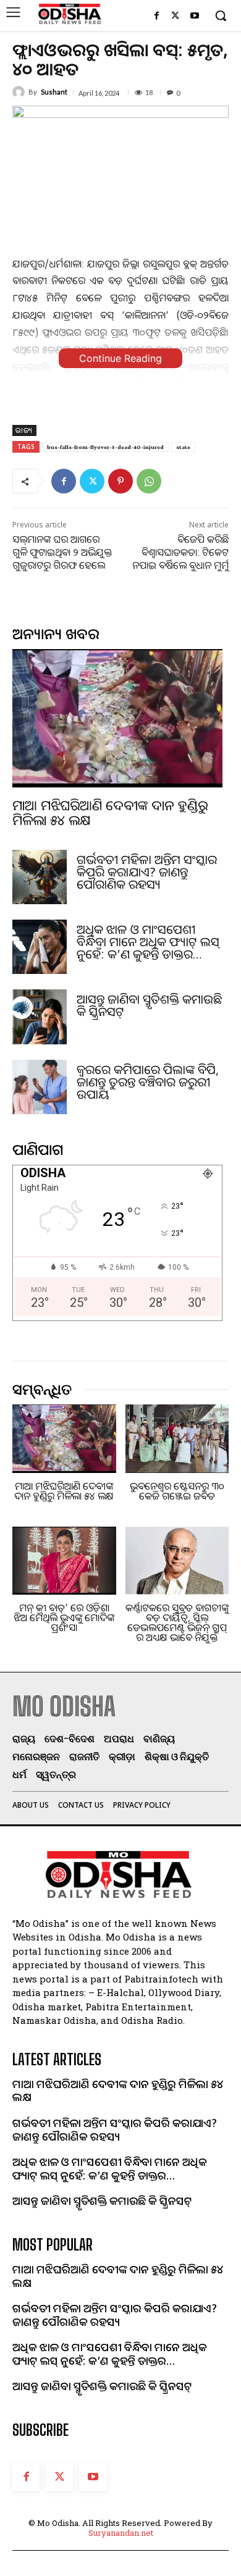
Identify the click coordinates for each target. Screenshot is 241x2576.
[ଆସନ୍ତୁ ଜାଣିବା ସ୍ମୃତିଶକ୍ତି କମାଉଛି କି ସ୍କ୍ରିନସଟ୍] (40, 1017)
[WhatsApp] (149, 481)
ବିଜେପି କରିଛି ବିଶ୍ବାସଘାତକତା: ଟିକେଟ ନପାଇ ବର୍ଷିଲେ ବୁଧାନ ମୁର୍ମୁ (180, 552)
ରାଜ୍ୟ (24, 430)
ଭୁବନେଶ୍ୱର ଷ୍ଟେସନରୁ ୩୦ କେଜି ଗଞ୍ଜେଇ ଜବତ (177, 1491)
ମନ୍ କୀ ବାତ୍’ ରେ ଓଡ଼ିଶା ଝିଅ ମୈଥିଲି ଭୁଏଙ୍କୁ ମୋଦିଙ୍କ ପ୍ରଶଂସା (64, 1617)
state (183, 447)
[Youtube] (194, 16)
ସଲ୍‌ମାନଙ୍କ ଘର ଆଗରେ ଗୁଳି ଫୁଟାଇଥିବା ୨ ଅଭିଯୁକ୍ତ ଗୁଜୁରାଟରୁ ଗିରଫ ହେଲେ (62, 552)
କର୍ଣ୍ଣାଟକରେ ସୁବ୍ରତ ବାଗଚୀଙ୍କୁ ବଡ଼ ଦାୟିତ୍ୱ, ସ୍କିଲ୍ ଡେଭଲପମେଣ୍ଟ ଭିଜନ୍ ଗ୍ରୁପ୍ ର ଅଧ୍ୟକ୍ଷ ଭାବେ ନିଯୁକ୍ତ (177, 1622)
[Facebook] (157, 16)
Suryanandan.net (121, 2533)
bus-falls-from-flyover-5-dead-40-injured (105, 447)
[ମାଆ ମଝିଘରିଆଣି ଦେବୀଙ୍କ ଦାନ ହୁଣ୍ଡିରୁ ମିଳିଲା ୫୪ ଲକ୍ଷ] (117, 718)
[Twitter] (175, 16)
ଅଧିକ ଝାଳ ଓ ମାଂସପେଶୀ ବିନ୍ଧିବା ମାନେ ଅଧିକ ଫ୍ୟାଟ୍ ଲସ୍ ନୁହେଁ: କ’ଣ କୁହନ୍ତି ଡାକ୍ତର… (148, 942)
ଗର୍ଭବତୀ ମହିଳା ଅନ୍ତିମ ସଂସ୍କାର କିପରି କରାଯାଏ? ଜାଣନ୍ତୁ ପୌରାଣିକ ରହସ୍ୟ (147, 872)
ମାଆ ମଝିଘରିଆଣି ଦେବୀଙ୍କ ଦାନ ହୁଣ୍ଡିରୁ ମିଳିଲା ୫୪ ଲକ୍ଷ (110, 812)
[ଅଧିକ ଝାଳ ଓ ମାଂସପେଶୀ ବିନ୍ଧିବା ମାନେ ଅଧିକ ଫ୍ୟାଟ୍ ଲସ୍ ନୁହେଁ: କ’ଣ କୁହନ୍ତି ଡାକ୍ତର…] (40, 947)
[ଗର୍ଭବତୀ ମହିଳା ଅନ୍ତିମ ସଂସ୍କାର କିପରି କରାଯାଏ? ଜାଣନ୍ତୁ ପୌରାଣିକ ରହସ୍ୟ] (40, 877)
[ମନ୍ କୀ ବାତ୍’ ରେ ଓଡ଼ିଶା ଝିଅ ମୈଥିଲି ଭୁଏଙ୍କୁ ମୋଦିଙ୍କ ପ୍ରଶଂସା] (64, 1561)
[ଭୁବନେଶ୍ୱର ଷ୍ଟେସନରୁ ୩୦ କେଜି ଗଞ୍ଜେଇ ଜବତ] (177, 1439)
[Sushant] (20, 92)
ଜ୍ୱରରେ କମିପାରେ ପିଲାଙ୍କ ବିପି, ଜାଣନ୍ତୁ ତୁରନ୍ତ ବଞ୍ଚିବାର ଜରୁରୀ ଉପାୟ (148, 1082)
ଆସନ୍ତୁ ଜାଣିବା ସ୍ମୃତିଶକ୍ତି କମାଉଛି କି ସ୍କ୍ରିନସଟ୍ (149, 1005)
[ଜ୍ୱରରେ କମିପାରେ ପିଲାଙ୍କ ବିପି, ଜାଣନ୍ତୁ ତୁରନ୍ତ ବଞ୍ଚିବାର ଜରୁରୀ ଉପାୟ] (40, 1087)
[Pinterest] (120, 481)
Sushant (54, 92)
